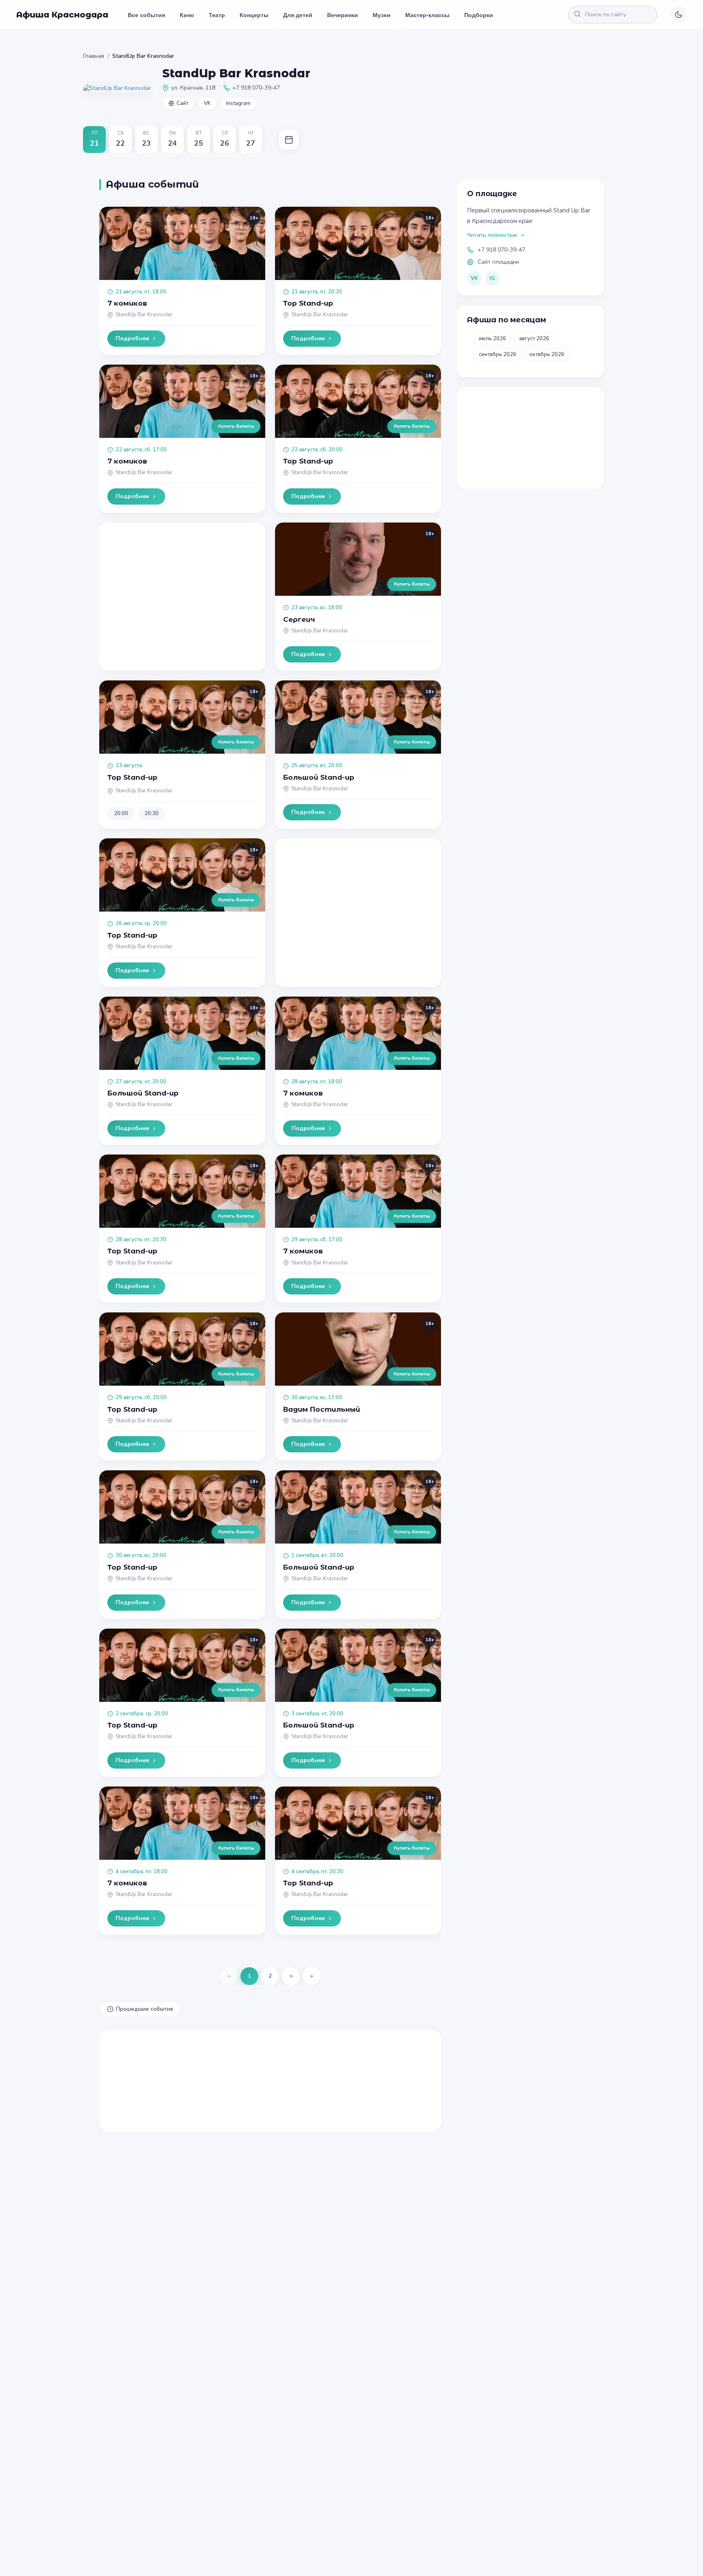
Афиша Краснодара (62, 15)
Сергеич (299, 619)
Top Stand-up (308, 303)
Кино (187, 15)
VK (207, 103)
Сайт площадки (498, 262)
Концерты (254, 15)
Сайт (182, 103)
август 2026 (534, 339)
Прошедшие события (144, 2009)
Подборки (479, 15)
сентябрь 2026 (498, 354)
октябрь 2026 (547, 354)
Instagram (238, 103)
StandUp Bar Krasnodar (144, 315)
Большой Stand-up (319, 777)
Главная (94, 56)
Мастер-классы (427, 15)
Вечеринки (343, 15)
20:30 (152, 813)
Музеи (382, 15)
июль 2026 (492, 339)
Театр (217, 15)
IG (492, 278)
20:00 (121, 813)
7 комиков (127, 303)
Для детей (298, 15)
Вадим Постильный (322, 1409)
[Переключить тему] (679, 15)
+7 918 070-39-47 (501, 250)
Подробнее (132, 338)
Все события (146, 15)
